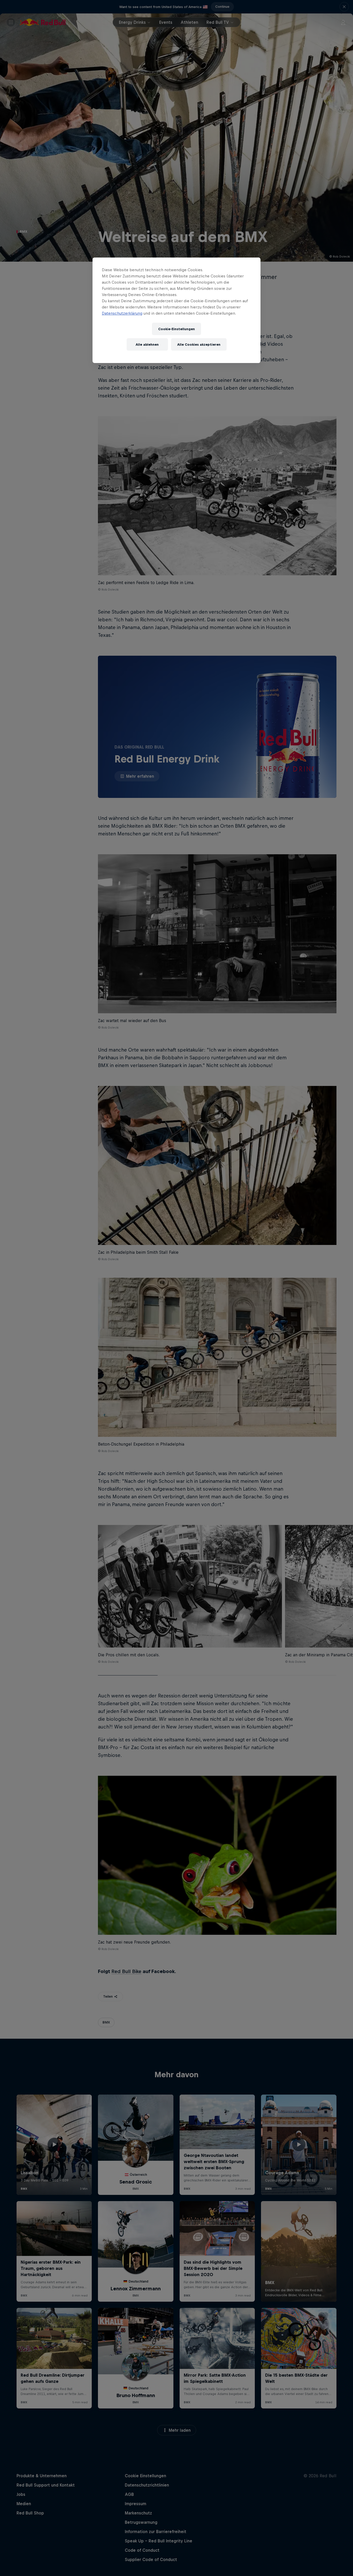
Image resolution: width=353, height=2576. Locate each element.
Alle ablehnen (147, 345)
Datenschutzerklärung (122, 313)
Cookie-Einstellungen (177, 329)
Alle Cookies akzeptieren (199, 345)
